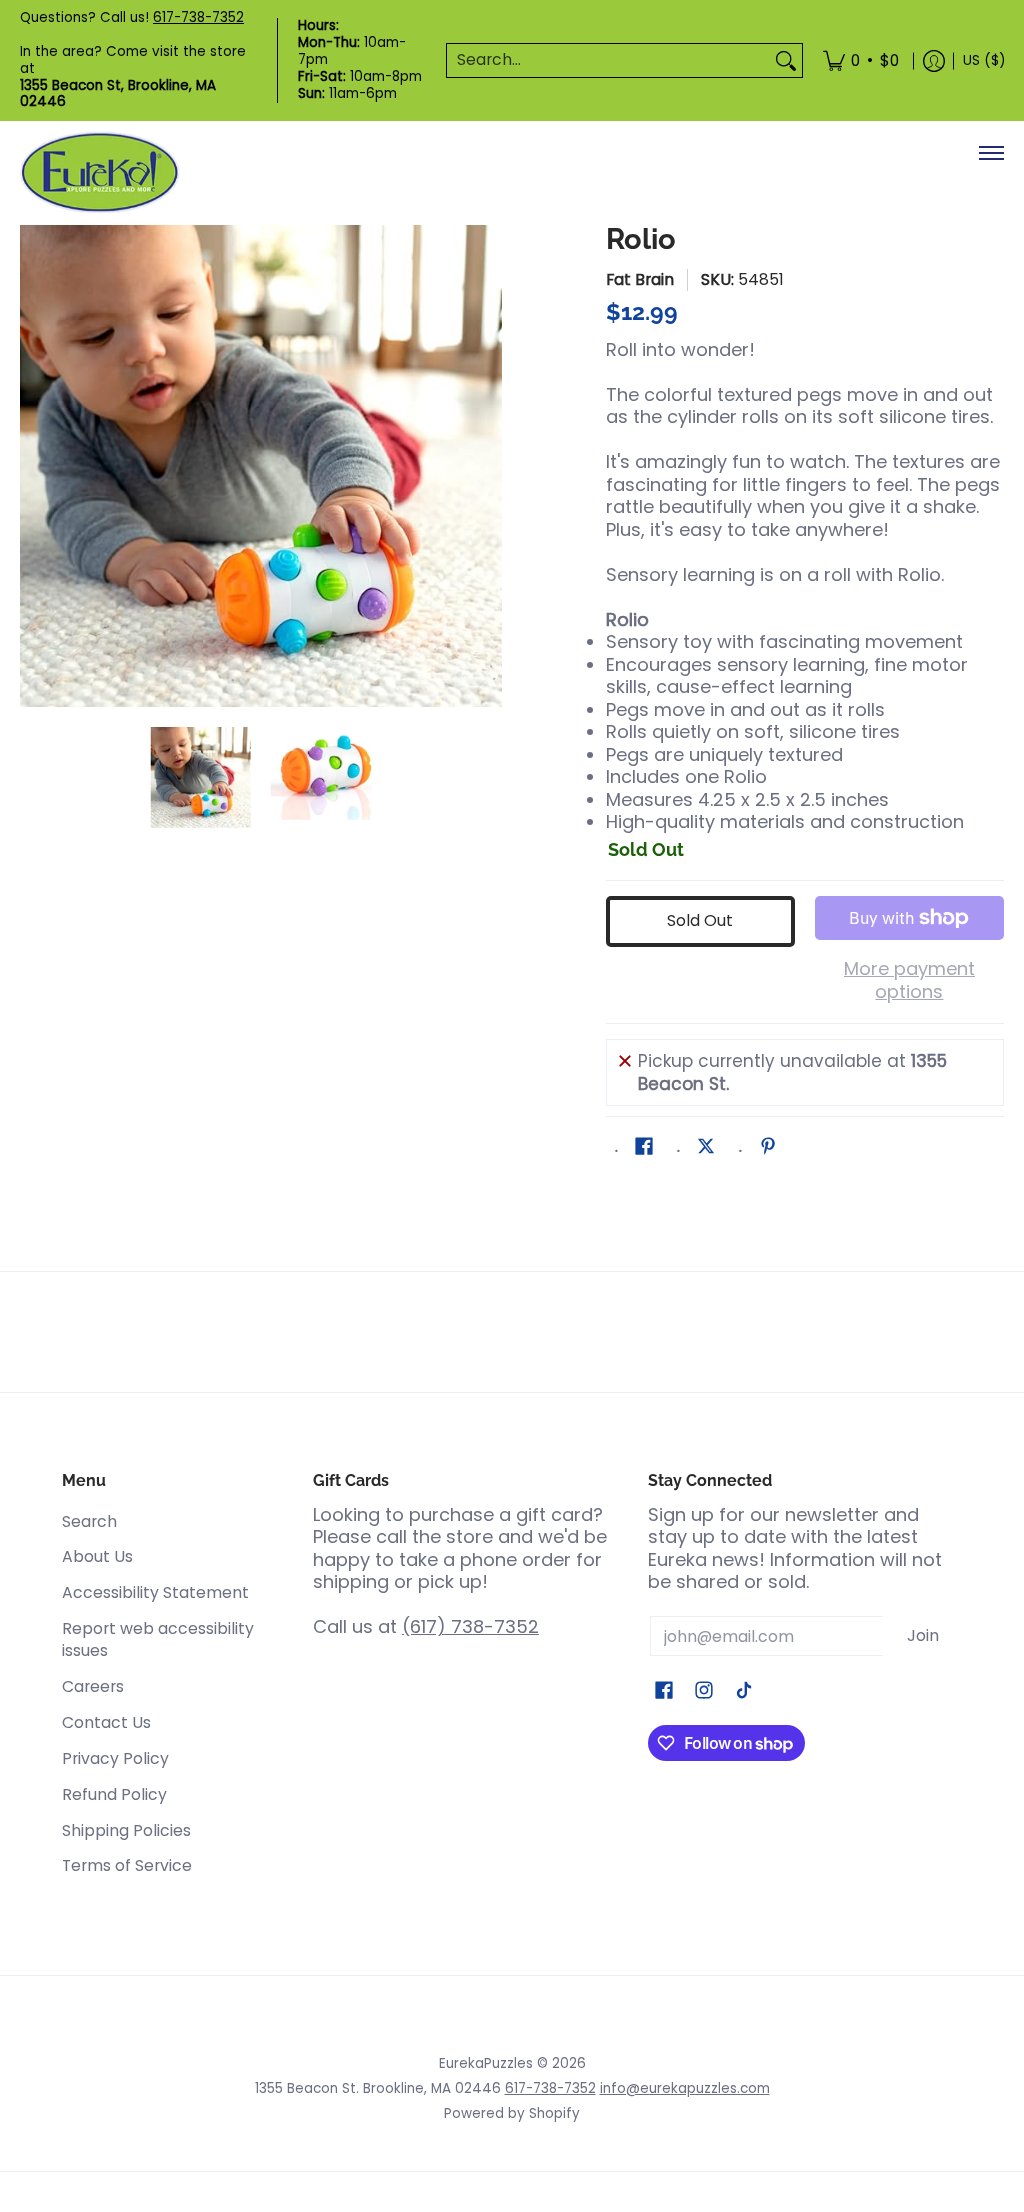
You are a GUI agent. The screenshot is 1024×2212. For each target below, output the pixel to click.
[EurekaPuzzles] (100, 172)
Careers (93, 1686)
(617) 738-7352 (470, 1626)
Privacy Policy (115, 1758)
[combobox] (608, 60)
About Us (97, 1556)
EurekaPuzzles (486, 2063)
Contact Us (106, 1722)
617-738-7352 (198, 17)
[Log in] (934, 60)
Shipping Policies (126, 1830)
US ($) (984, 60)
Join (923, 1635)
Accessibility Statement (155, 1592)
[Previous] (34, 466)
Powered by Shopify (512, 2113)
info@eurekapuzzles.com (685, 2088)
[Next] (488, 466)
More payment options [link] (909, 980)
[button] (644, 1148)
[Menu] (990, 153)
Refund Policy (114, 1794)
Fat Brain (640, 279)
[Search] (786, 60)
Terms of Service (127, 1865)
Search (89, 1521)
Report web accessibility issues (158, 1640)
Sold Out (700, 920)
